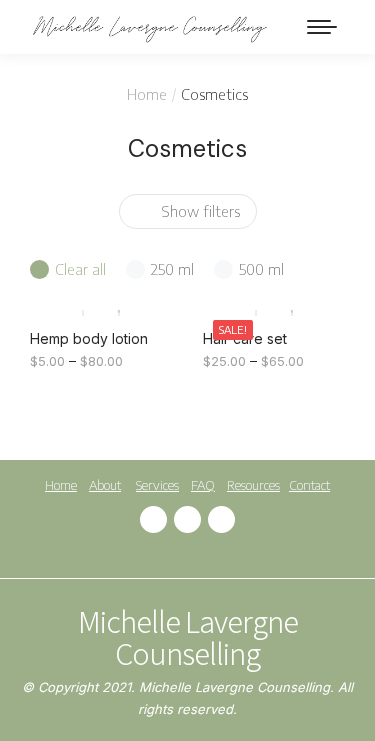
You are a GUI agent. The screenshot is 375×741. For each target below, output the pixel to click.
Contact (309, 485)
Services (157, 485)
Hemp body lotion (89, 338)
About (105, 485)
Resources (253, 485)
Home (61, 485)
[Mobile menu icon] (322, 27)
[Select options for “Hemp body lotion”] (147, 290)
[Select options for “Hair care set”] (319, 290)
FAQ (203, 485)
